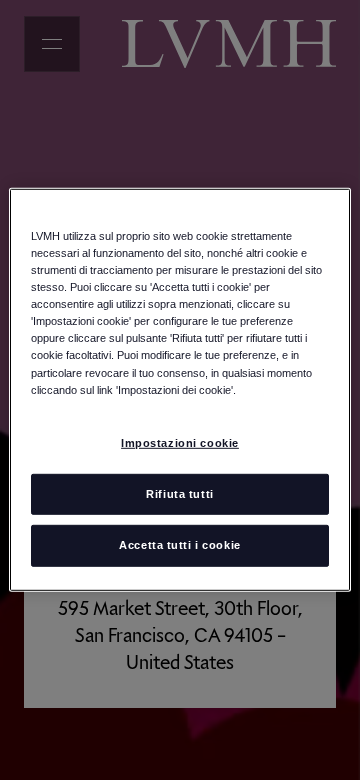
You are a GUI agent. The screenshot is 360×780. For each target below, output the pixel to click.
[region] (180, 390)
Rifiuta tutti (179, 493)
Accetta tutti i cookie (180, 545)
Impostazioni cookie (180, 442)
